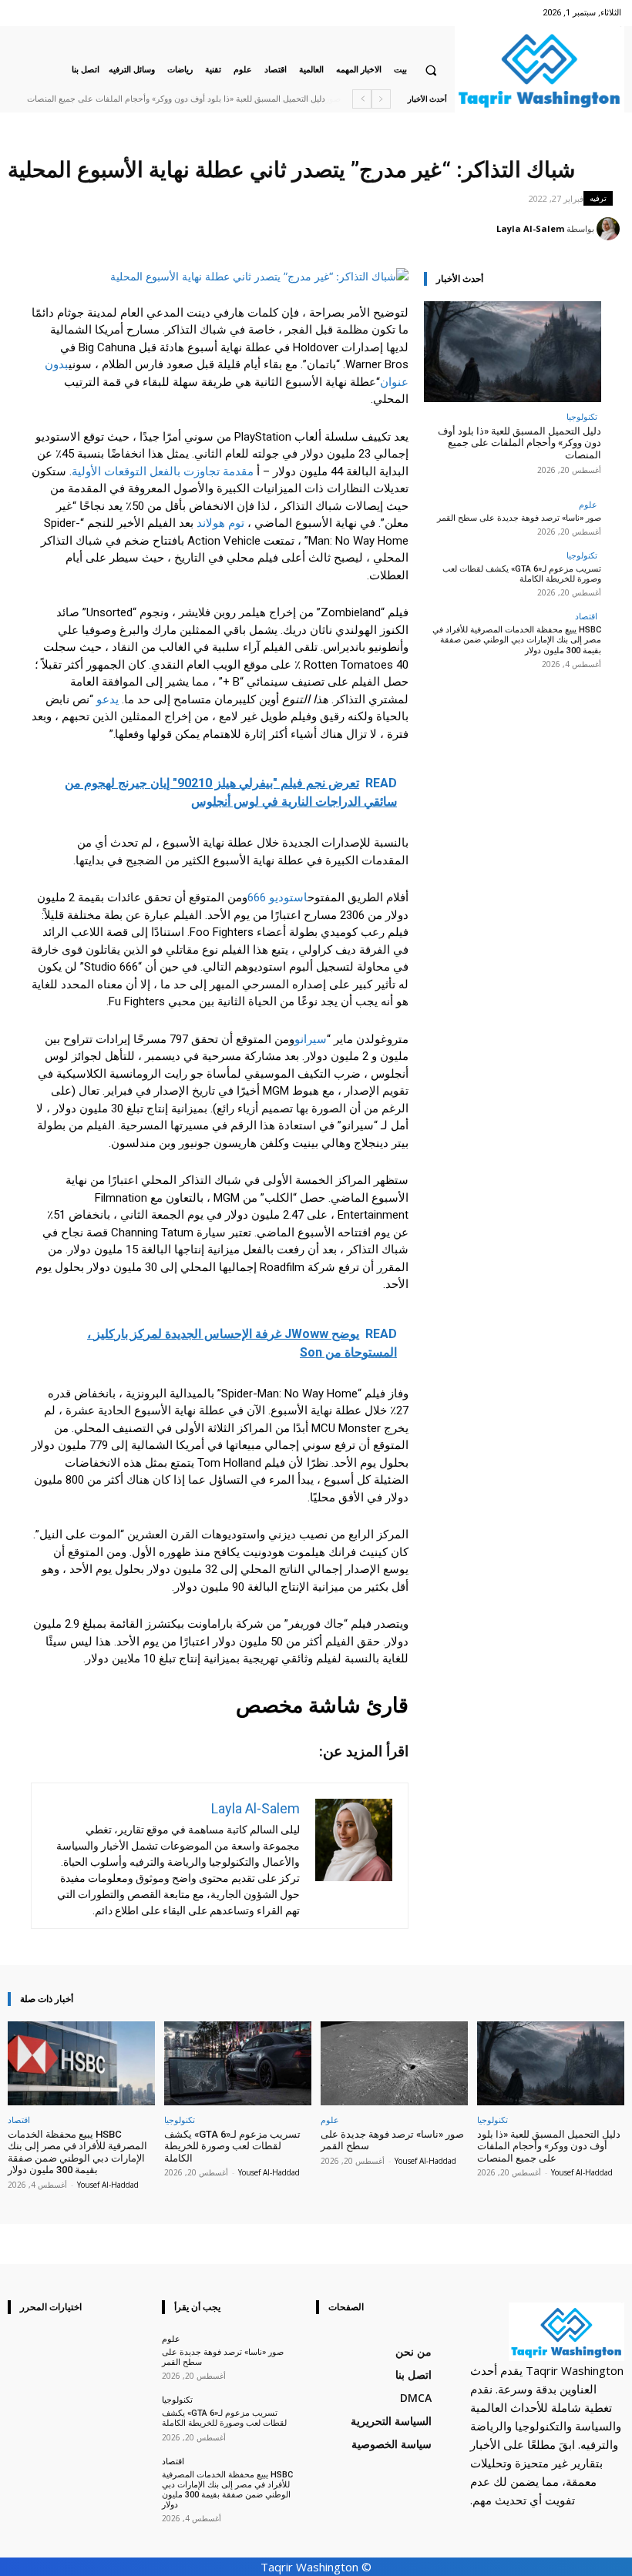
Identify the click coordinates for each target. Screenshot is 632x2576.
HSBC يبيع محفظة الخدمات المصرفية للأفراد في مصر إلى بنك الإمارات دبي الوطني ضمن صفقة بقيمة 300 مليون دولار (517, 640)
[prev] (381, 99)
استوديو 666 (277, 897)
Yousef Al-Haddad (582, 2172)
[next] (362, 99)
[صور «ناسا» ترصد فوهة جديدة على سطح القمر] (394, 2063)
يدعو (108, 699)
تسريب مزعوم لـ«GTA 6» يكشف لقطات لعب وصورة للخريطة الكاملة (522, 574)
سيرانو (311, 1039)
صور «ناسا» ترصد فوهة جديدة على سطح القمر (244, 99)
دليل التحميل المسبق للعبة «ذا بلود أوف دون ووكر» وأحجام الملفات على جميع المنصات (519, 443)
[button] (431, 70)
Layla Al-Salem (530, 228)
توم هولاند (220, 523)
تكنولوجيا (582, 416)
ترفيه (598, 198)
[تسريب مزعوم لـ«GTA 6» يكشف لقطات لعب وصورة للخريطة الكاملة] (238, 2063)
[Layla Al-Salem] (610, 229)
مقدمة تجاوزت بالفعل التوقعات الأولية (163, 471)
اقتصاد (586, 616)
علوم (588, 504)
